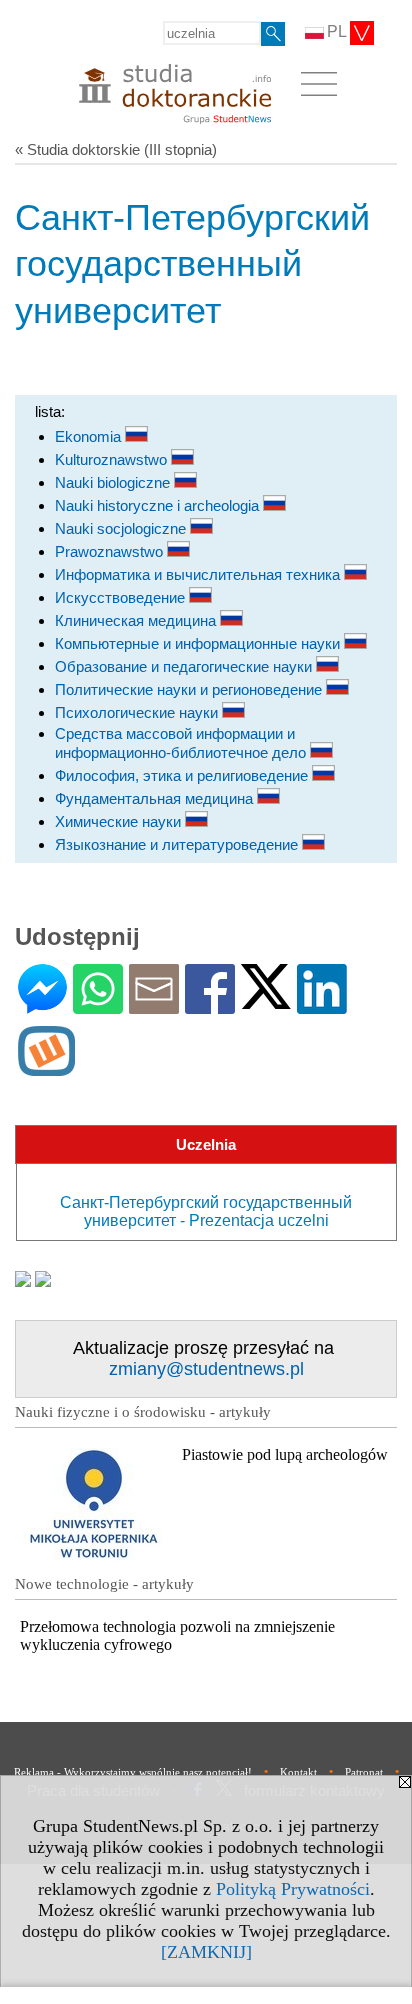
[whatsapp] (98, 1005)
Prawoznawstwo (111, 551)
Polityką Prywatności (293, 1889)
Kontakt (298, 1772)
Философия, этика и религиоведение (183, 775)
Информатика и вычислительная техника (199, 574)
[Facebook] (210, 1005)
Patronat (364, 1772)
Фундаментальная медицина (156, 798)
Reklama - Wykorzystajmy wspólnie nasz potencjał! (133, 1772)
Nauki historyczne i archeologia (159, 505)
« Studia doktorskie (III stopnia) (116, 149)
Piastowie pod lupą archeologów (285, 1454)
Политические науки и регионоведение (190, 689)
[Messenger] (42, 1005)
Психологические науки (138, 712)
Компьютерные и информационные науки (199, 643)
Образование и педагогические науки (185, 666)
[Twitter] (266, 1000)
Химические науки (120, 821)
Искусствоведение (122, 597)
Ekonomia (90, 436)
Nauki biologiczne (114, 482)
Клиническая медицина (137, 620)
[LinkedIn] (322, 1005)
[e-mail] (154, 1005)
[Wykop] (46, 1067)
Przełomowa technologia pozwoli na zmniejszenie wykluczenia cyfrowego (177, 1635)
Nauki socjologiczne (122, 528)
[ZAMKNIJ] (206, 1952)
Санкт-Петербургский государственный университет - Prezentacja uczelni (206, 1211)
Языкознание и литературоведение (178, 844)
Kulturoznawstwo (113, 459)
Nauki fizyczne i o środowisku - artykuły (143, 1412)
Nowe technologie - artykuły (104, 1584)
